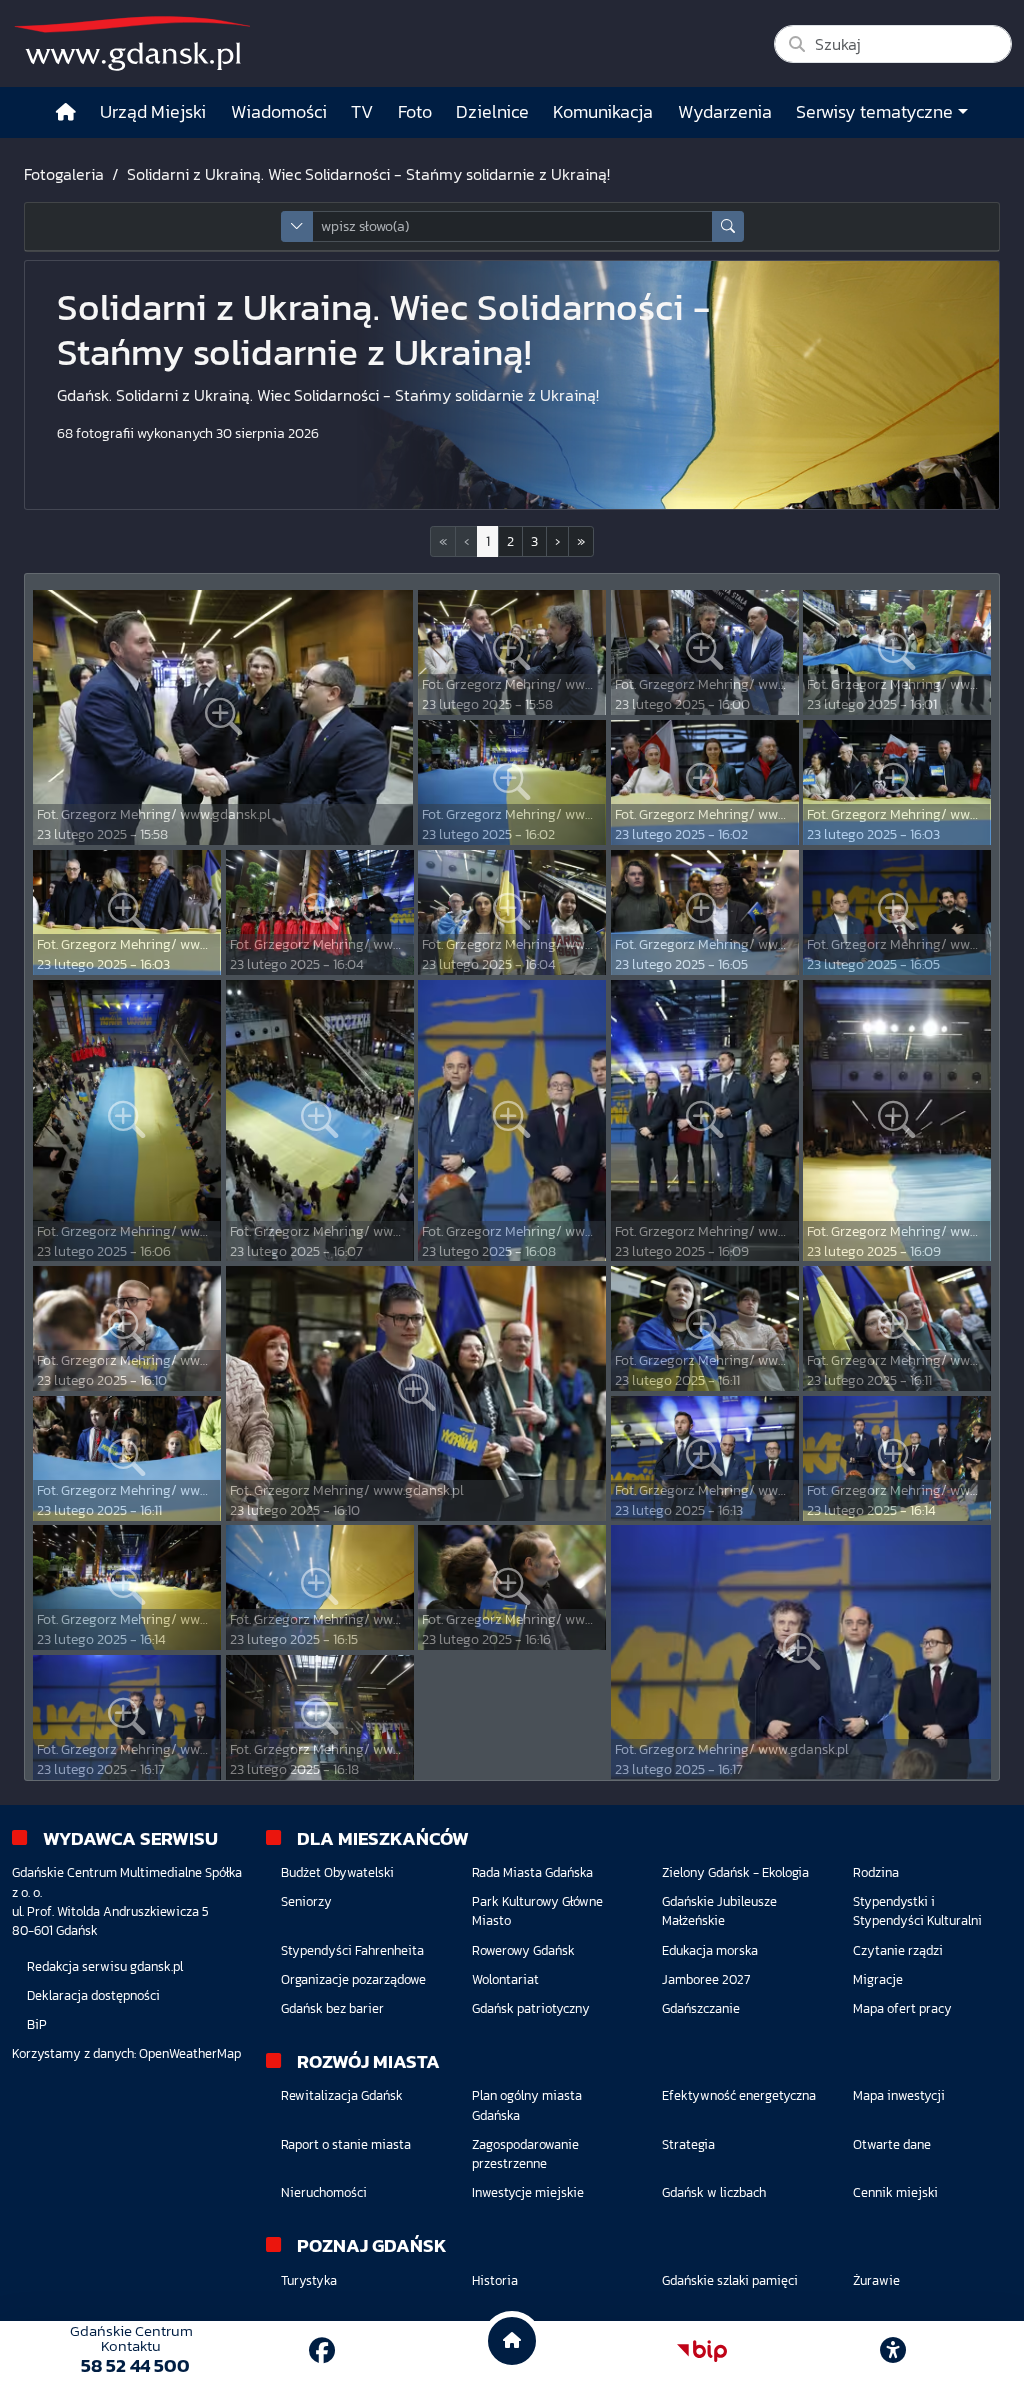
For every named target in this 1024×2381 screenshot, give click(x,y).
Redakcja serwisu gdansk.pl (105, 1966)
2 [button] (510, 541)
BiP (37, 2024)
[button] (557, 541)
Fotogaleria (64, 174)
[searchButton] (728, 226)
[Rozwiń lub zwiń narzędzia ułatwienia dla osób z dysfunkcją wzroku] (893, 2351)
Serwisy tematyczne (874, 112)
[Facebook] (322, 2350)
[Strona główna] (66, 112)
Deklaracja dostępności (93, 1995)
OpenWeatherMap (190, 2053)
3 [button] (534, 541)
